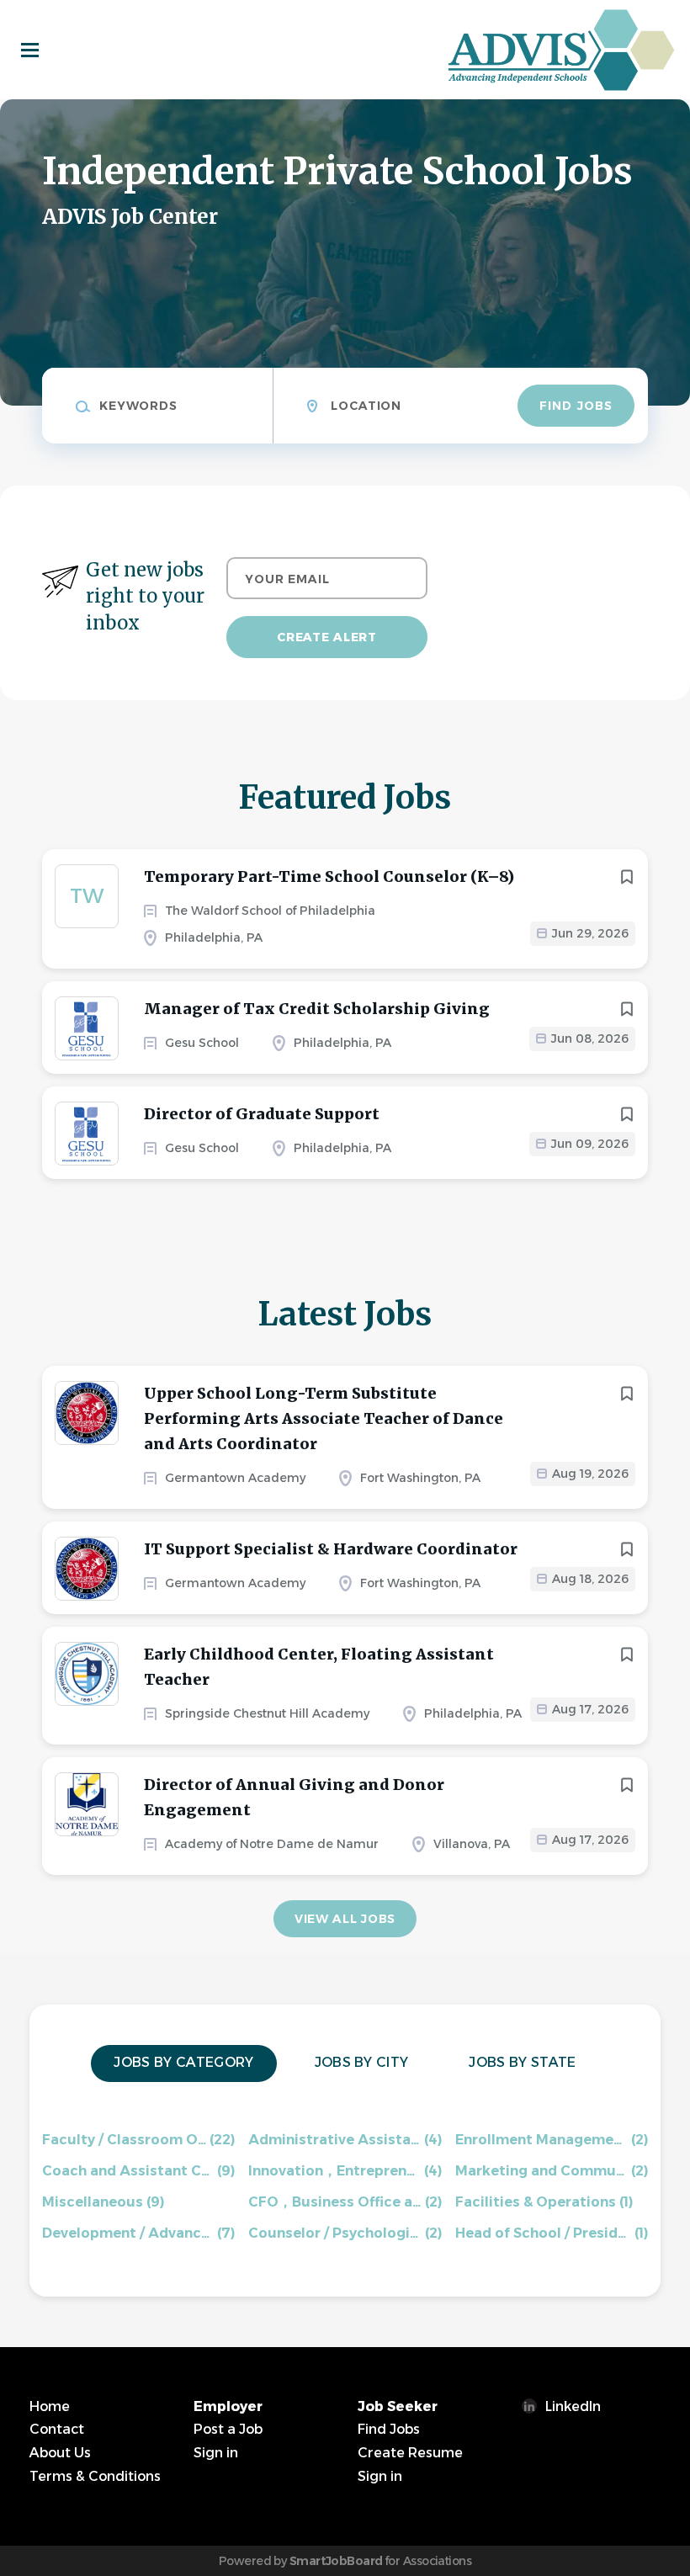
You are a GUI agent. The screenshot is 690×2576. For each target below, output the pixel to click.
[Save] (627, 877)
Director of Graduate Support (262, 1114)
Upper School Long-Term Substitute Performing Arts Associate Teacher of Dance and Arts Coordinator (324, 1418)
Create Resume (410, 2453)
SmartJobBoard (336, 2561)
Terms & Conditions (95, 2476)
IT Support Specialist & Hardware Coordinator (331, 1549)
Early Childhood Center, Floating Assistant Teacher (319, 1667)
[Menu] (30, 50)
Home (50, 2406)
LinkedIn (573, 2406)
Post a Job (228, 2429)
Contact (57, 2429)
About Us (60, 2453)
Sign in (216, 2453)
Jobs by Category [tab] (183, 2062)
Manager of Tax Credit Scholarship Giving (317, 1009)
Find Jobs (576, 406)
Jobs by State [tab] (522, 2062)
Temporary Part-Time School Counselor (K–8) (329, 876)
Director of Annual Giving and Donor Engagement (294, 1797)
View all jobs (345, 1919)
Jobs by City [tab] (362, 2062)
